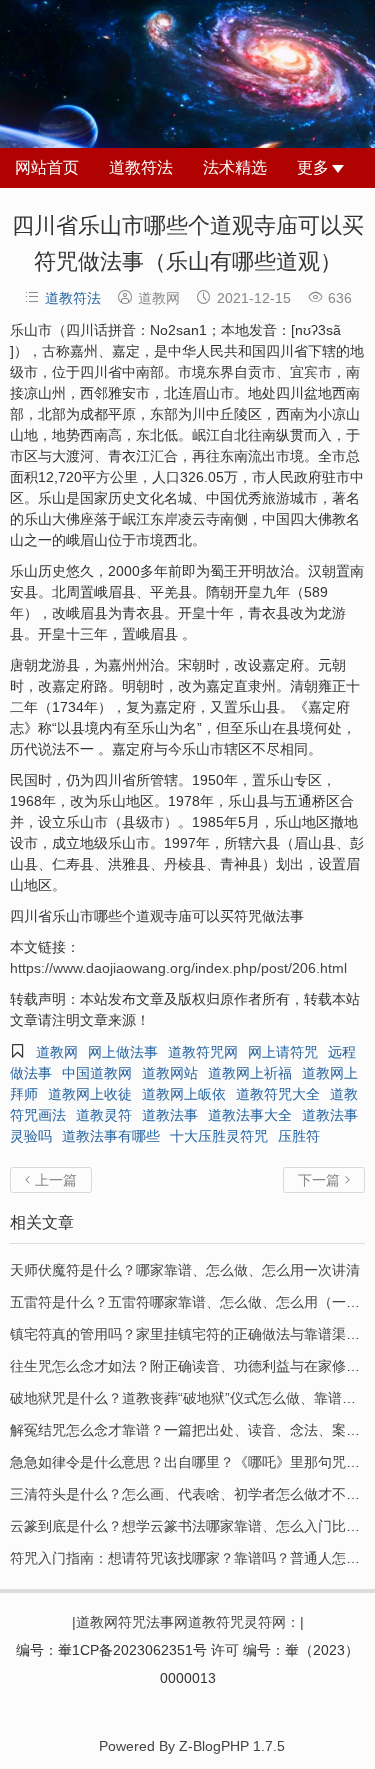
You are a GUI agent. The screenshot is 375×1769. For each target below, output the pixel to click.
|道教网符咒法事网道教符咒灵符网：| (188, 1622)
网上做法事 (123, 1052)
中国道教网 (97, 1073)
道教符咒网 (203, 1052)
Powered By (187, 1698)
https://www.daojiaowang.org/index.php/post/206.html (178, 968)
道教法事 (170, 1115)
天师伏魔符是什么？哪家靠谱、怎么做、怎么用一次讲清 (185, 1270)
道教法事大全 (250, 1115)
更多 (313, 167)
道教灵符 (104, 1115)
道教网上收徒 (90, 1094)
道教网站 (170, 1073)
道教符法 (141, 167)
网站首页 (47, 167)
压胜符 (299, 1136)
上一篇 (51, 1180)
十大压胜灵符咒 (219, 1136)
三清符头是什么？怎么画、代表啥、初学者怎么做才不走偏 (192, 1494)
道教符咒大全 (278, 1094)
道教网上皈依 (184, 1094)
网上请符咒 (283, 1052)
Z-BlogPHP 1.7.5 (232, 1746)
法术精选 (235, 167)
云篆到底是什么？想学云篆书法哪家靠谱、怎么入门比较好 (192, 1526)
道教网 (57, 1052)
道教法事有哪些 (111, 1136)
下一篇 (324, 1180)
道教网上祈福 (250, 1073)
